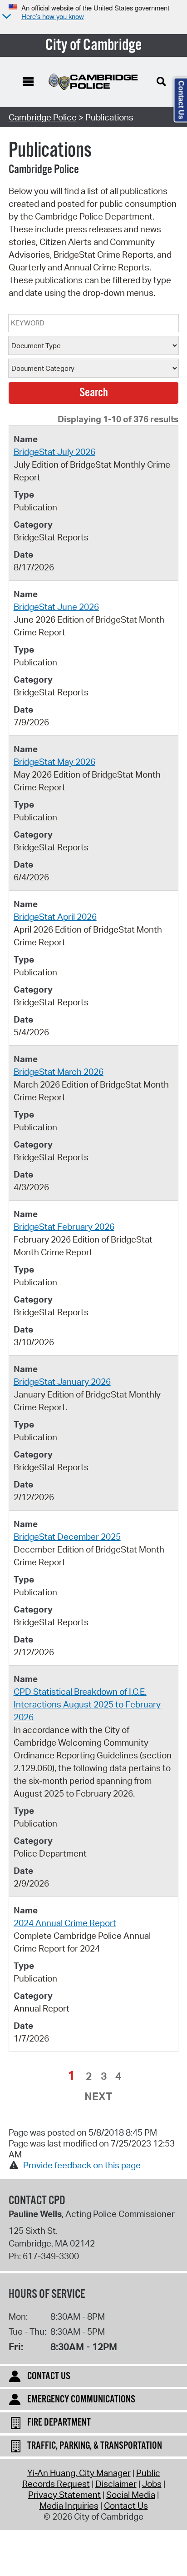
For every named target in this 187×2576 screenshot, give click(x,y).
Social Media (131, 2495)
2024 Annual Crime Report (65, 1923)
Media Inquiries (69, 2506)
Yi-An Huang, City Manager (79, 2473)
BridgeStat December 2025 (67, 1537)
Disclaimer (116, 2484)
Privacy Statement (64, 2495)
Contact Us (126, 2506)
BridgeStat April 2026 (55, 917)
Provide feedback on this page (82, 2165)
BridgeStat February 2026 (64, 1227)
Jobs (152, 2484)
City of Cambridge (94, 45)
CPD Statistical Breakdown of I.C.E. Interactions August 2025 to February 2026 (87, 1704)
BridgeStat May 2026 (54, 762)
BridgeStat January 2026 (62, 1382)
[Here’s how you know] (5, 17)
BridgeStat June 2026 (56, 607)
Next (98, 2096)
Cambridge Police (43, 117)
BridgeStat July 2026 (54, 452)
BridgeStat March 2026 (59, 1072)
